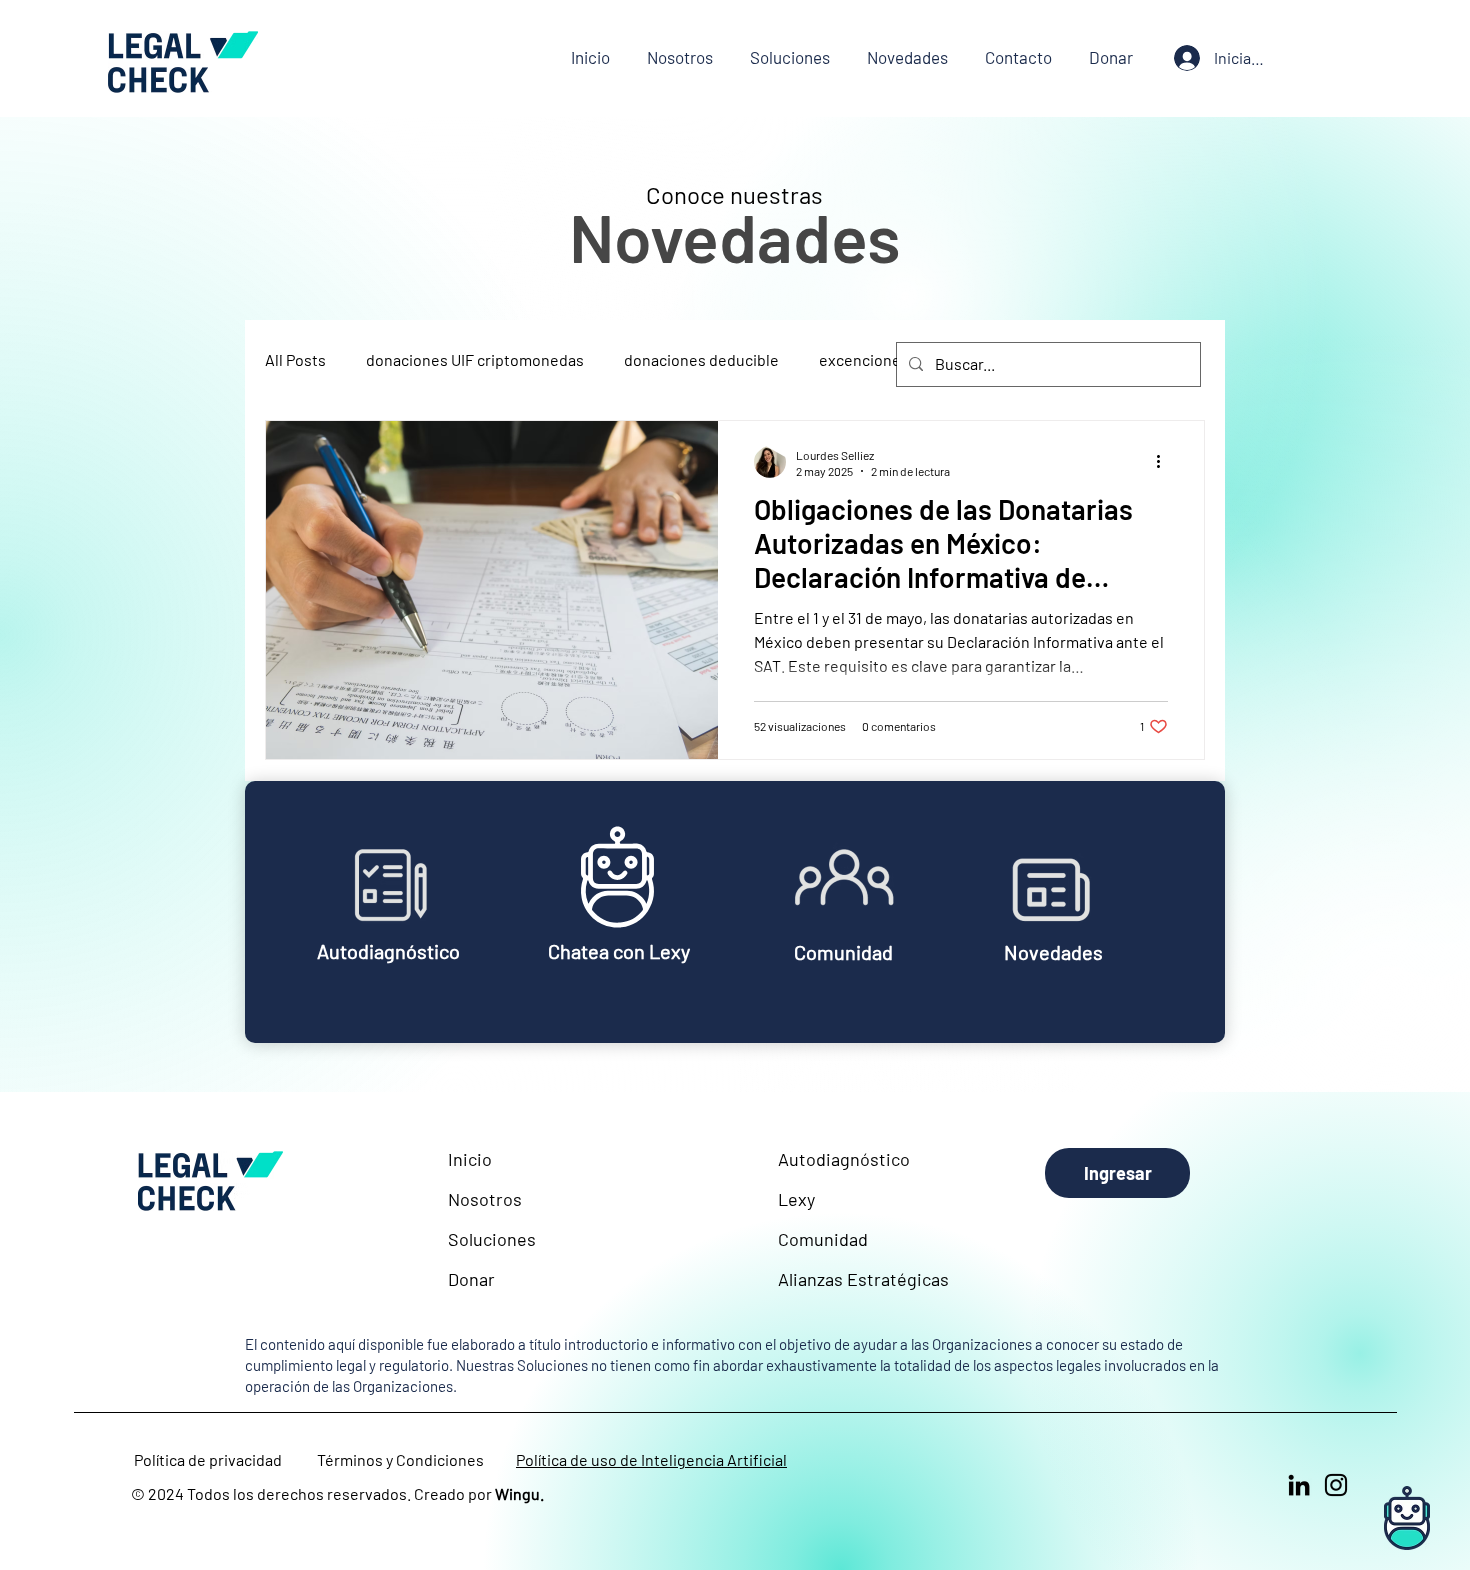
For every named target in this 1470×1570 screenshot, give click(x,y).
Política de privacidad (208, 1459)
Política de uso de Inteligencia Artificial (651, 1459)
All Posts (295, 359)
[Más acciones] (1165, 462)
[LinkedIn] (1299, 1485)
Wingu (517, 1493)
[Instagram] (1336, 1485)
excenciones (864, 359)
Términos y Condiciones (400, 1459)
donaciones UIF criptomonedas (475, 359)
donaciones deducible (701, 359)
